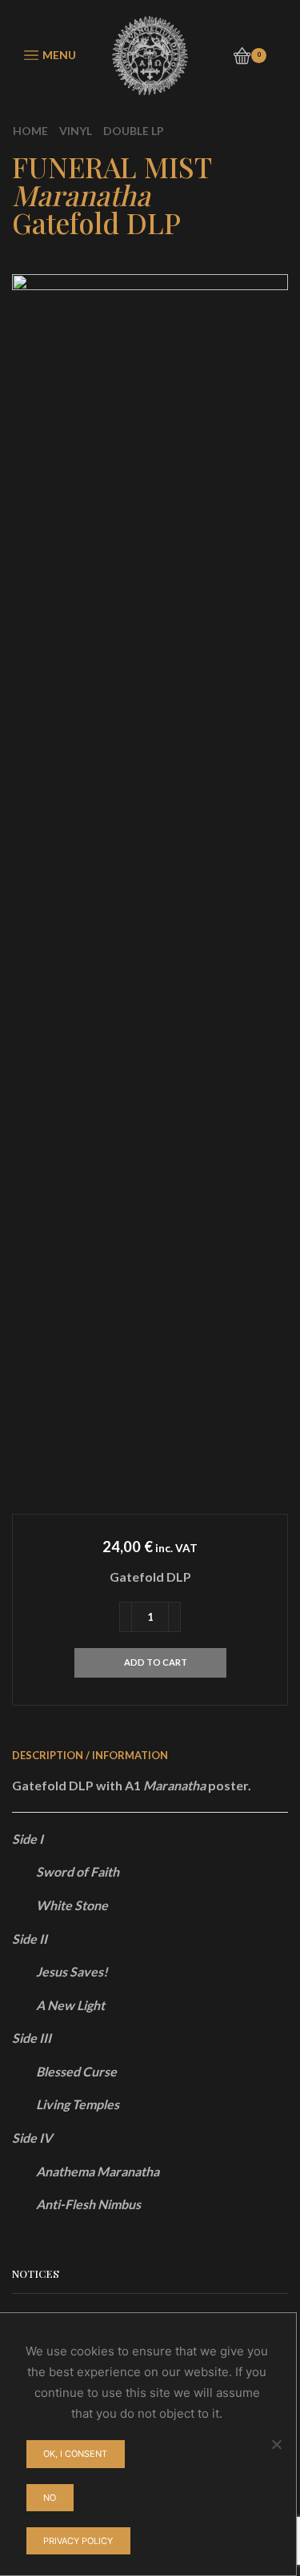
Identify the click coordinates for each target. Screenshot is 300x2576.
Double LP (134, 131)
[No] (276, 2444)
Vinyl (76, 131)
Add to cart (156, 1662)
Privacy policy (78, 2541)
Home (30, 131)
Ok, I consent (75, 2454)
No (50, 2498)
